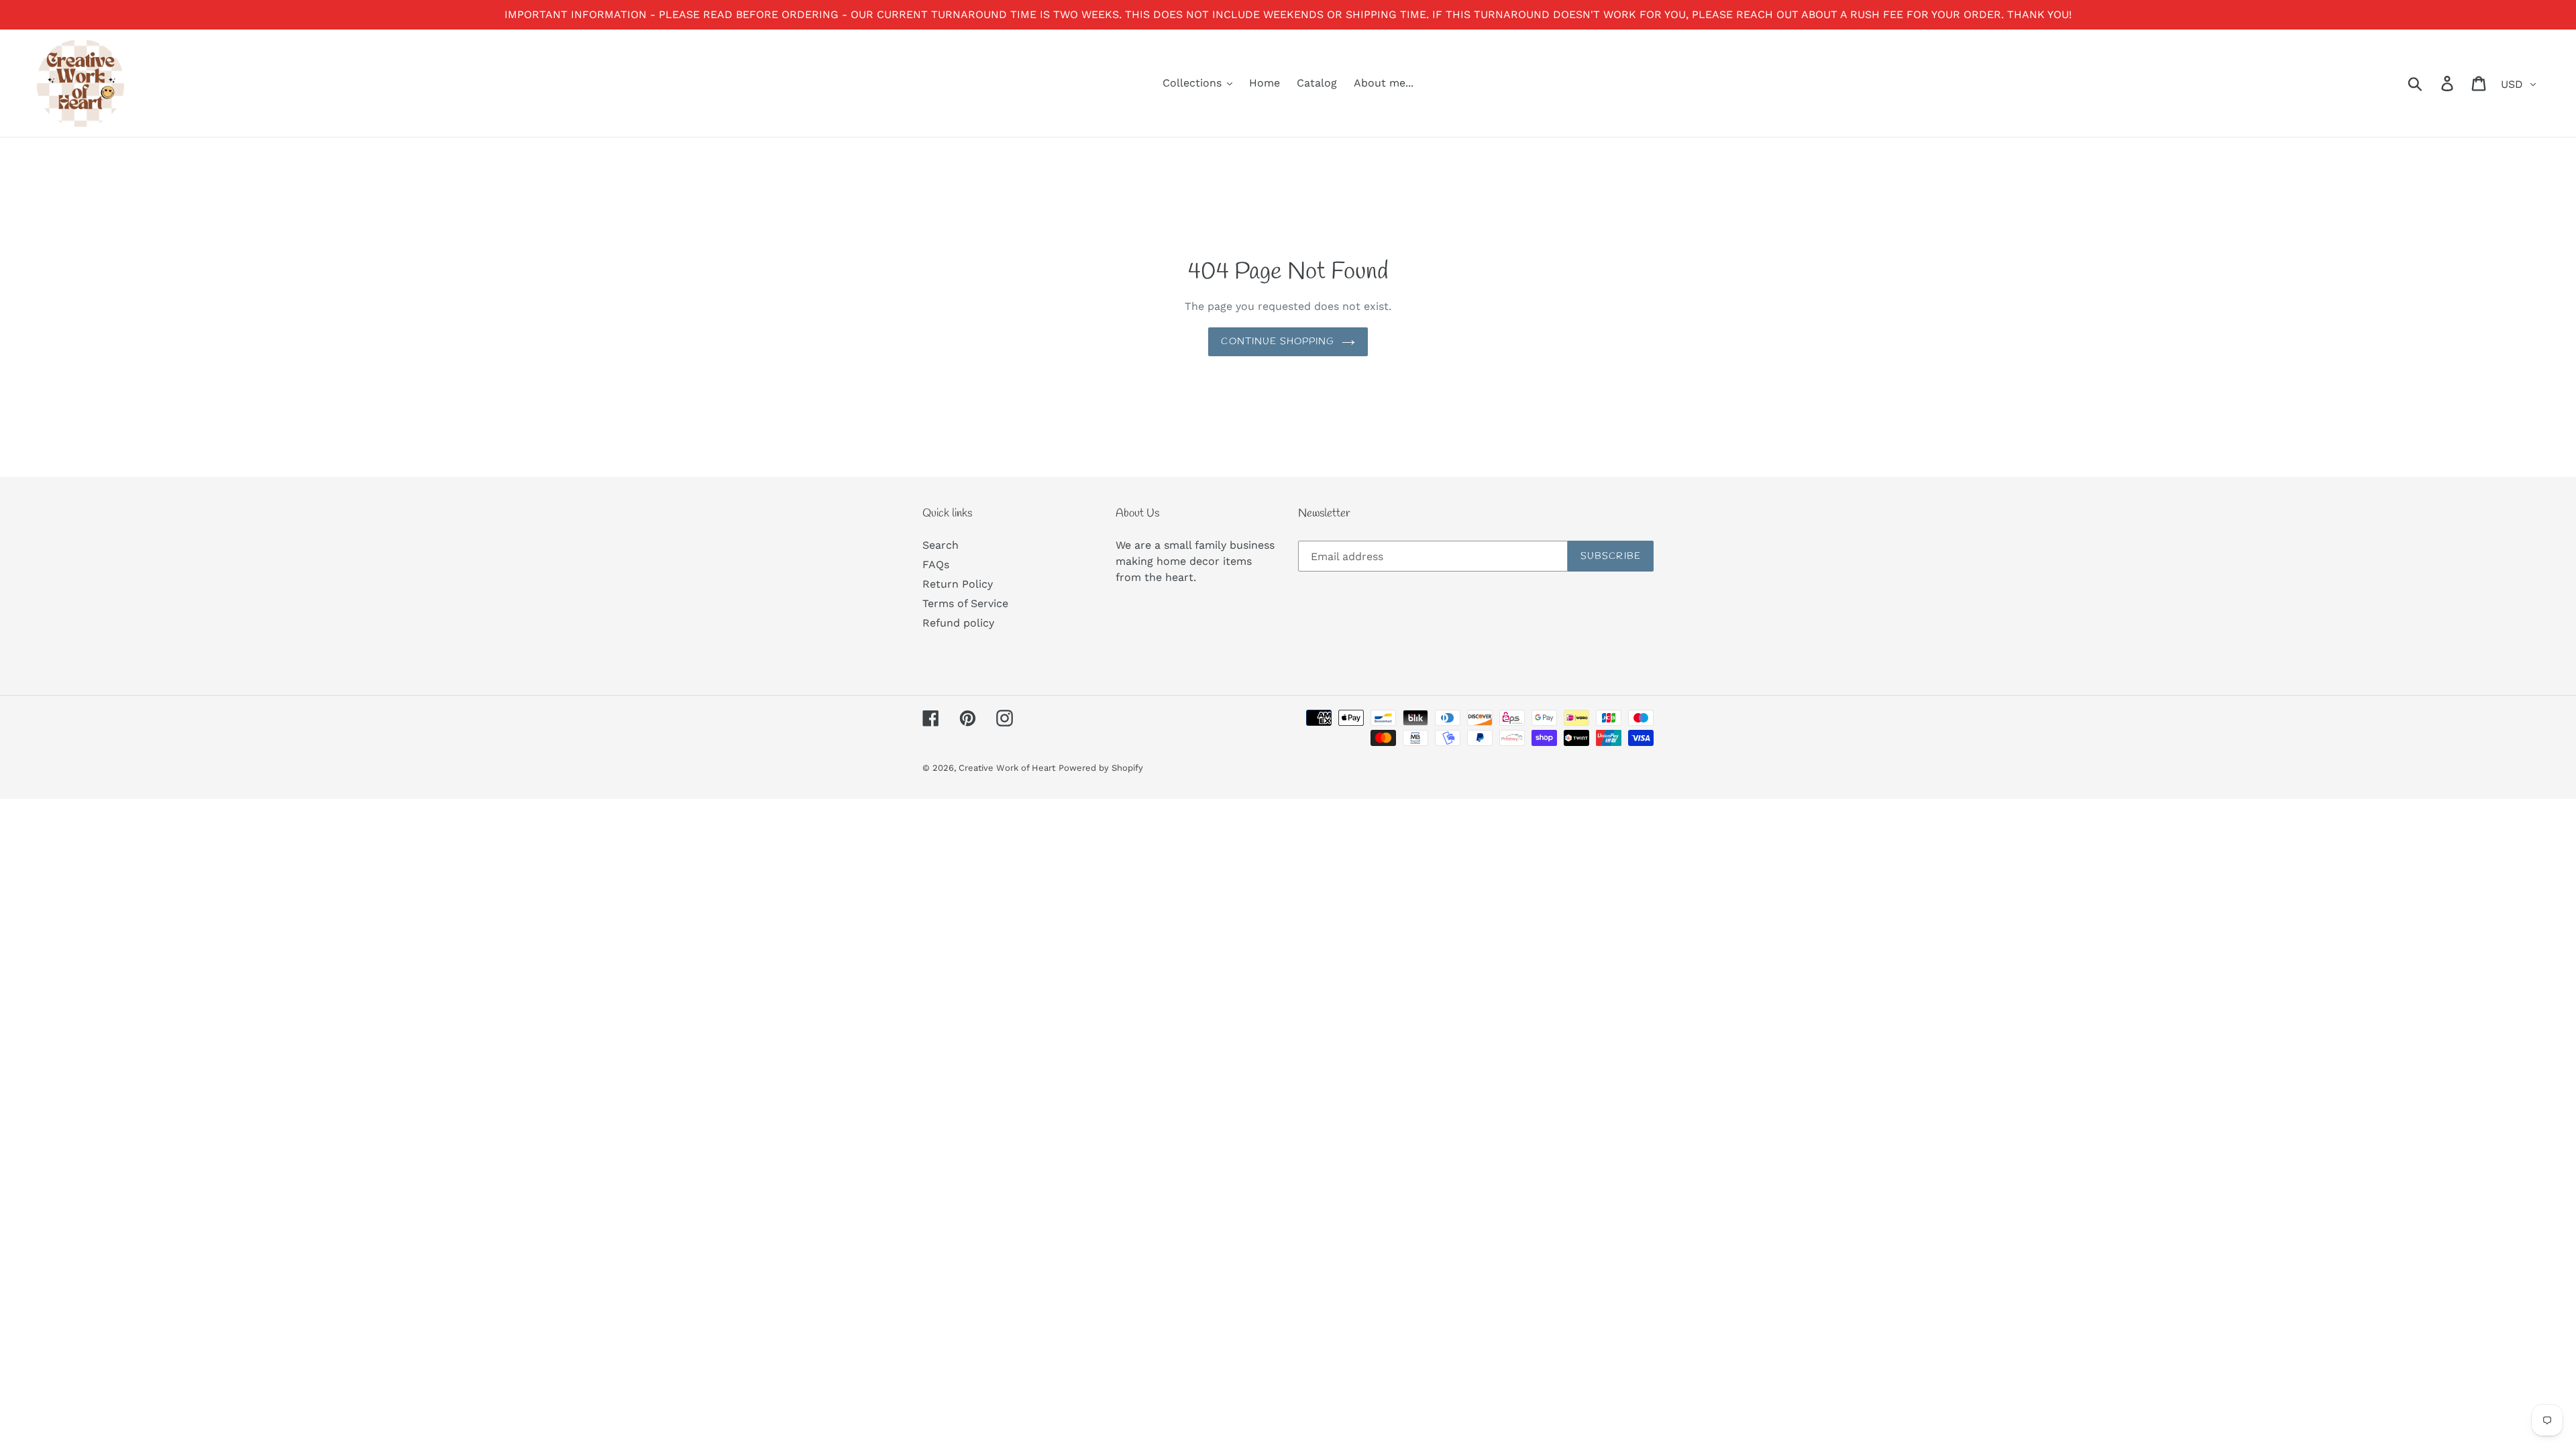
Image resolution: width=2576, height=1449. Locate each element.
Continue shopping (1278, 342)
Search (941, 545)
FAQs (936, 565)
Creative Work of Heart (1007, 768)
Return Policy (958, 584)
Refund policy (958, 623)
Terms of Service (965, 603)
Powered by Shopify (1101, 768)
